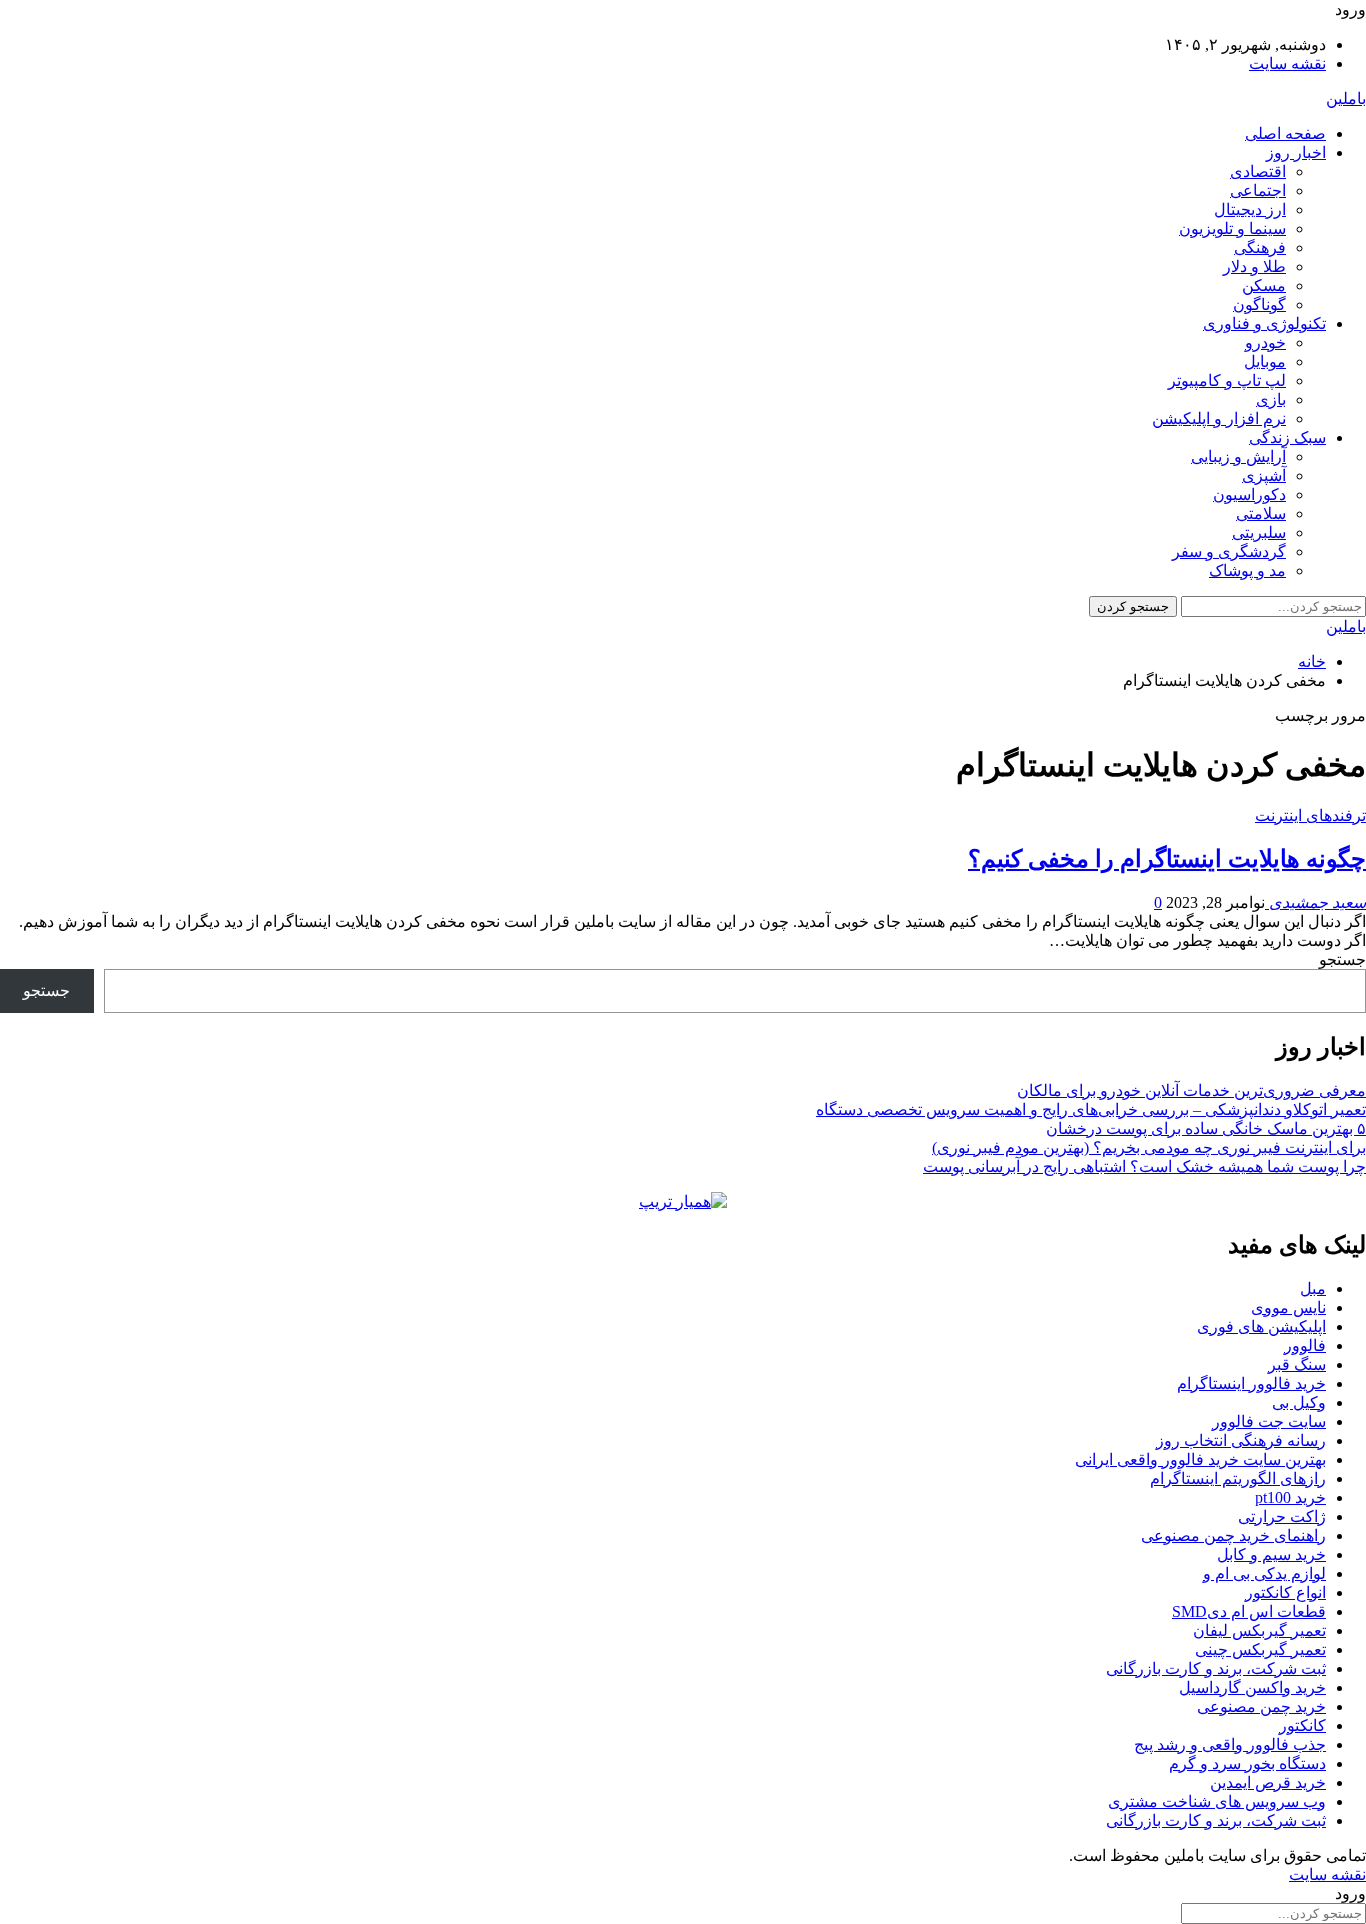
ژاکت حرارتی (1282, 1516)
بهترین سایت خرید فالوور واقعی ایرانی (1200, 1459)
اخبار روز (1296, 152)
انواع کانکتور (1285, 1592)
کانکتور (1302, 1725)
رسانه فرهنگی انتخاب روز (1241, 1440)
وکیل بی (1299, 1402)
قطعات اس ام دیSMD (1249, 1611)
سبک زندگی (1287, 437)
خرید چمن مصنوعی (1261, 1706)
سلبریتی (1259, 532)
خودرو (1265, 342)
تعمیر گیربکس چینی (1260, 1649)
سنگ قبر (1297, 1364)
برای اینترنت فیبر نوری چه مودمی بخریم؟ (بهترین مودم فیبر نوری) (1149, 1147)
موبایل (1265, 361)
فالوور (1305, 1345)
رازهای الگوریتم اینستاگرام (1238, 1478)
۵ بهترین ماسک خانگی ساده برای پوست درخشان (1206, 1128)
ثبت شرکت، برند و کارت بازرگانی (1216, 1668)
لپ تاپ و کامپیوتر (1227, 380)
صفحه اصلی (1285, 133)
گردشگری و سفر (1229, 551)
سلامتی (1261, 513)
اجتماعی (1258, 190)
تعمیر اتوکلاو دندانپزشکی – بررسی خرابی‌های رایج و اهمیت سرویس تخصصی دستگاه (1091, 1109)
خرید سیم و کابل (1271, 1554)
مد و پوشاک (1247, 570)
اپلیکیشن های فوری (1261, 1326)
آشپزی (1264, 475)
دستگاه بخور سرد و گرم (1247, 1763)
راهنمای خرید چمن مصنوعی (1233, 1535)
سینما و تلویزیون (1232, 228)
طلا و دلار (1254, 266)
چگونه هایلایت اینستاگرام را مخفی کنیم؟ (1167, 859)
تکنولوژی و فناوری (1264, 323)
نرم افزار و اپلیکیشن (1219, 418)
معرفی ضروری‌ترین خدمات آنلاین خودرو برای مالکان (1191, 1090)
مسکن (1264, 285)
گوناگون (1259, 304)
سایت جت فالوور (1269, 1421)
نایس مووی (1288, 1307)
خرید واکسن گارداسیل (1252, 1687)
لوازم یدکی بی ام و (1264, 1573)
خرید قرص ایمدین (1268, 1782)
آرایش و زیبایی (1238, 456)
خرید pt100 (1290, 1497)
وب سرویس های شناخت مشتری (1217, 1801)
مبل (1313, 1288)
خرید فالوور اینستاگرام (1251, 1383)
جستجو (1342, 959)
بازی (1271, 399)
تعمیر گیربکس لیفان (1259, 1630)
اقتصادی (1258, 171)
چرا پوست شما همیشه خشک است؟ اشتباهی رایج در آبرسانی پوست (1144, 1166)
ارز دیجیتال (1250, 209)
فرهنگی (1260, 247)
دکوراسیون (1249, 494)
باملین (1346, 98)
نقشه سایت (1287, 63)
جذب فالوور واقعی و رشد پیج (1230, 1744)
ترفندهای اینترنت (1310, 815)
